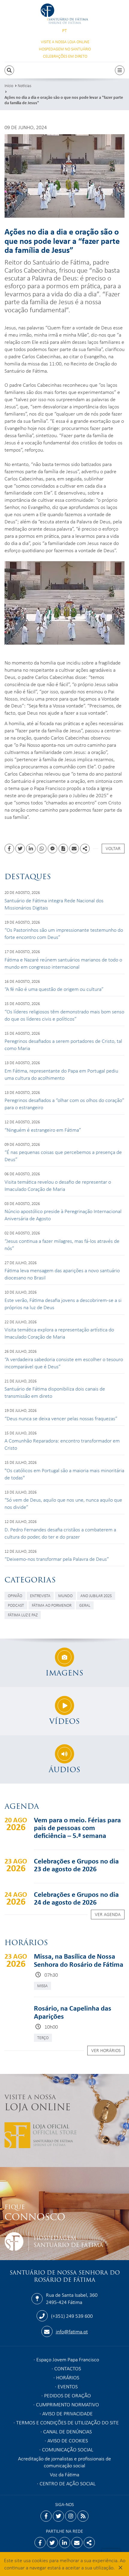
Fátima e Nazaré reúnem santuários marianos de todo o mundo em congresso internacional (63, 963)
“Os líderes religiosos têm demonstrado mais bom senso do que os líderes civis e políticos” (64, 1015)
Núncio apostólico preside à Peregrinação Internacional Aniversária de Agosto (63, 1215)
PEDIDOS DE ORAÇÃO (67, 2395)
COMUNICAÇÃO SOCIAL (68, 2449)
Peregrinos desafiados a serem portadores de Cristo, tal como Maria (63, 1044)
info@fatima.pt (72, 2331)
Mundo (65, 1595)
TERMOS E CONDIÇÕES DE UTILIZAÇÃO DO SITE (67, 2422)
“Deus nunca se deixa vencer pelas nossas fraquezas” (61, 1418)
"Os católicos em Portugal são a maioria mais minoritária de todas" (64, 1474)
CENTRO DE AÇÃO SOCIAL (68, 2483)
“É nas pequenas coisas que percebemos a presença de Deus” (63, 1155)
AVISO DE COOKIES (68, 2440)
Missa (42, 1986)
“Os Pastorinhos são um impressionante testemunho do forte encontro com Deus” (64, 933)
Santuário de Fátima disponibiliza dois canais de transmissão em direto (55, 1392)
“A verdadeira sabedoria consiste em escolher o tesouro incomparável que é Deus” (64, 1363)
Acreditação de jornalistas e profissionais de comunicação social (64, 2462)
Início (9, 85)
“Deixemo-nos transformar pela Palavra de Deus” (57, 1559)
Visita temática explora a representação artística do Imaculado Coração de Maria (59, 1333)
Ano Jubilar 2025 (96, 1595)
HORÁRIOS (68, 2377)
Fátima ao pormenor (52, 1605)
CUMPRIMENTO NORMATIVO (67, 2404)
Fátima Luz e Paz (23, 1615)
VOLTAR (113, 848)
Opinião (15, 1595)
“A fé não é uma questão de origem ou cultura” (54, 989)
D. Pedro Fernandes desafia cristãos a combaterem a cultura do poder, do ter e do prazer (60, 1533)
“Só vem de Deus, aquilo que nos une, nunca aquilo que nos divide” (63, 1503)
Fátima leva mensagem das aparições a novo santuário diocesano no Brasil (62, 1274)
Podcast (16, 1605)
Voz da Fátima (64, 2474)
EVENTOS (68, 2386)
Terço (43, 2037)
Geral (85, 1605)
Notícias (24, 85)
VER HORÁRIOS (106, 2050)
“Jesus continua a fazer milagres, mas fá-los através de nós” (62, 1244)
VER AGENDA (108, 1914)
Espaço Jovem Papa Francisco (68, 2359)
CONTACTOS (68, 2368)
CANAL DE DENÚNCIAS (67, 2431)
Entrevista (40, 1595)
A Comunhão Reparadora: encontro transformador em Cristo (62, 1444)
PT (64, 30)
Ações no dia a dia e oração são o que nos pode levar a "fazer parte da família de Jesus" (64, 100)
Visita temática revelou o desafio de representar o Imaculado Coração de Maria (58, 1185)
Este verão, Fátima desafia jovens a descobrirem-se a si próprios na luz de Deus (63, 1303)
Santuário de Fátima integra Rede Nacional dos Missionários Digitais (54, 904)
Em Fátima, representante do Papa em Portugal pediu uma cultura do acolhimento (61, 1074)
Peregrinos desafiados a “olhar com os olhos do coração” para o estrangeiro (64, 1103)
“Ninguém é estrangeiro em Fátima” (43, 1130)
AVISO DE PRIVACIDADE (67, 2413)
